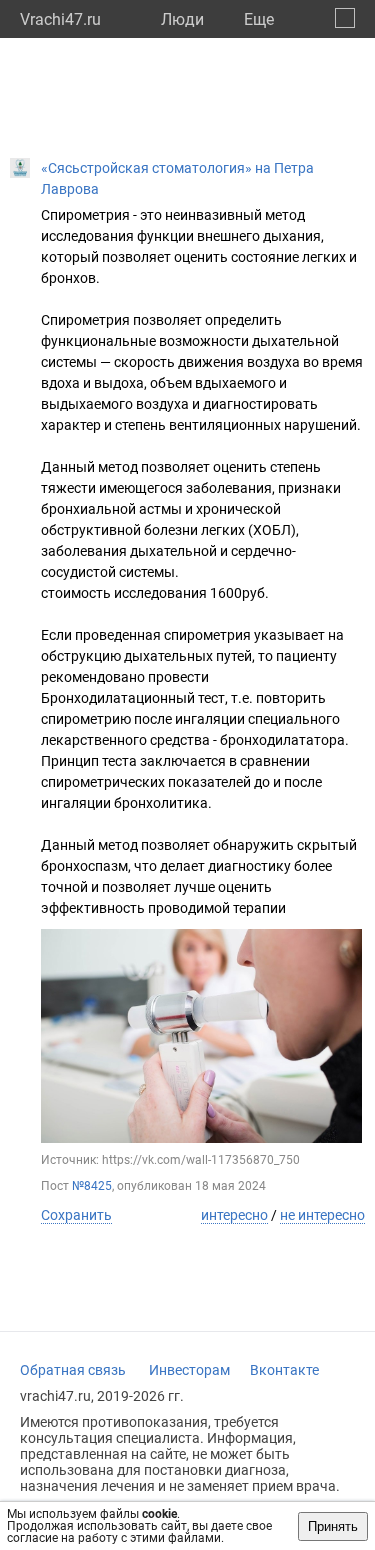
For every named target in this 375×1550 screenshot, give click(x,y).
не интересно (322, 1215)
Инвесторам (189, 1370)
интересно (234, 1215)
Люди (182, 19)
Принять (333, 1526)
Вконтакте (284, 1370)
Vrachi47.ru (60, 19)
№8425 (92, 1186)
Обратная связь (73, 1370)
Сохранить (76, 1215)
